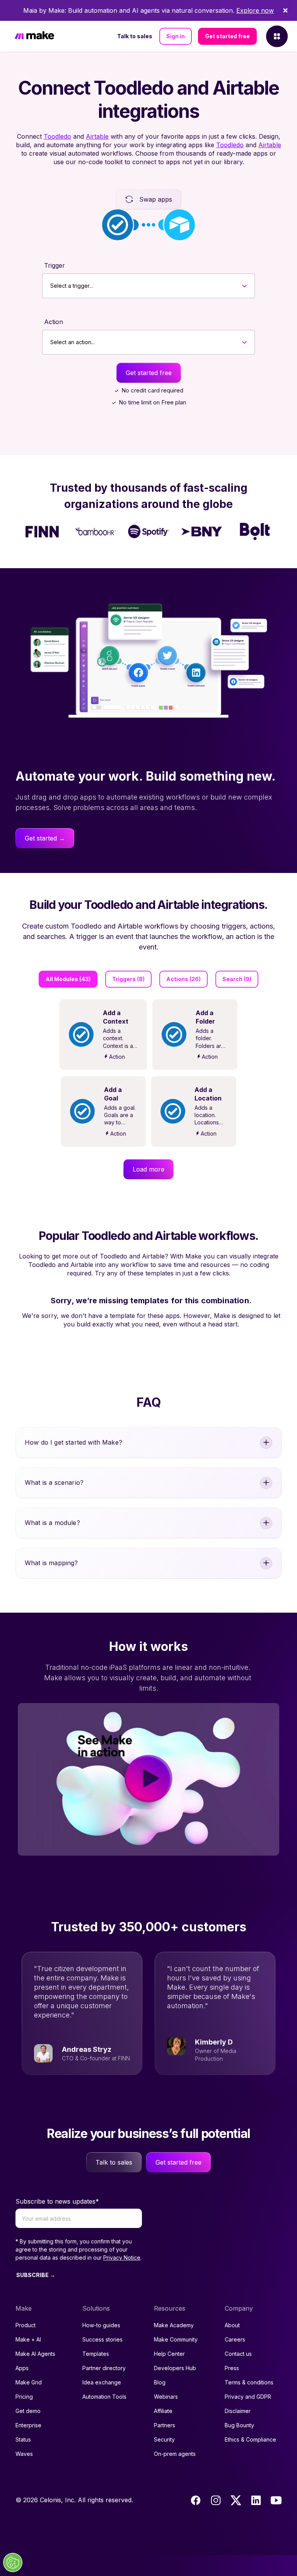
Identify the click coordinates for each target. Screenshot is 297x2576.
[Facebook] (196, 2500)
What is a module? (52, 1523)
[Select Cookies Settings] (13, 2562)
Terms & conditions (249, 2382)
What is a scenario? (54, 1482)
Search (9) (237, 979)
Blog (160, 2382)
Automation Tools (104, 2397)
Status (23, 2439)
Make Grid (29, 2382)
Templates (96, 2354)
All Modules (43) (68, 979)
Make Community (176, 2339)
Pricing (24, 2397)
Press (232, 2368)
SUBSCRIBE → (36, 2275)
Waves (24, 2454)
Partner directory (104, 2368)
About (232, 2325)
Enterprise (28, 2425)
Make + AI (28, 2339)
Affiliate (163, 2411)
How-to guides (101, 2325)
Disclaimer (238, 2411)
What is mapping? (51, 1563)
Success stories (102, 2339)
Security (164, 2439)
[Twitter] (236, 2500)
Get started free (227, 36)
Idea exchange (102, 2382)
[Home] (34, 37)
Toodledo (57, 136)
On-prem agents (175, 2454)
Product (26, 2325)
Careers (235, 2339)
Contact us (238, 2354)
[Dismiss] (285, 10)
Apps (22, 2368)
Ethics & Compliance (250, 2439)
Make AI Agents (35, 2354)
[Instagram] (216, 2500)
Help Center (169, 2354)
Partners (165, 2425)
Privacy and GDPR (248, 2397)
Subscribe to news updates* (57, 2201)
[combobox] (50, 286)
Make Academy (174, 2325)
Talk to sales (135, 36)
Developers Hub (175, 2368)
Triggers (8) (128, 979)
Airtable (97, 136)
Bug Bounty (239, 2425)
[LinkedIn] (256, 2500)
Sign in (176, 36)
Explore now (255, 10)
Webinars (166, 2397)
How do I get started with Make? (73, 1442)
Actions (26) (183, 979)
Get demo (28, 2411)
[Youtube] (276, 2500)
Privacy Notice (122, 2258)
